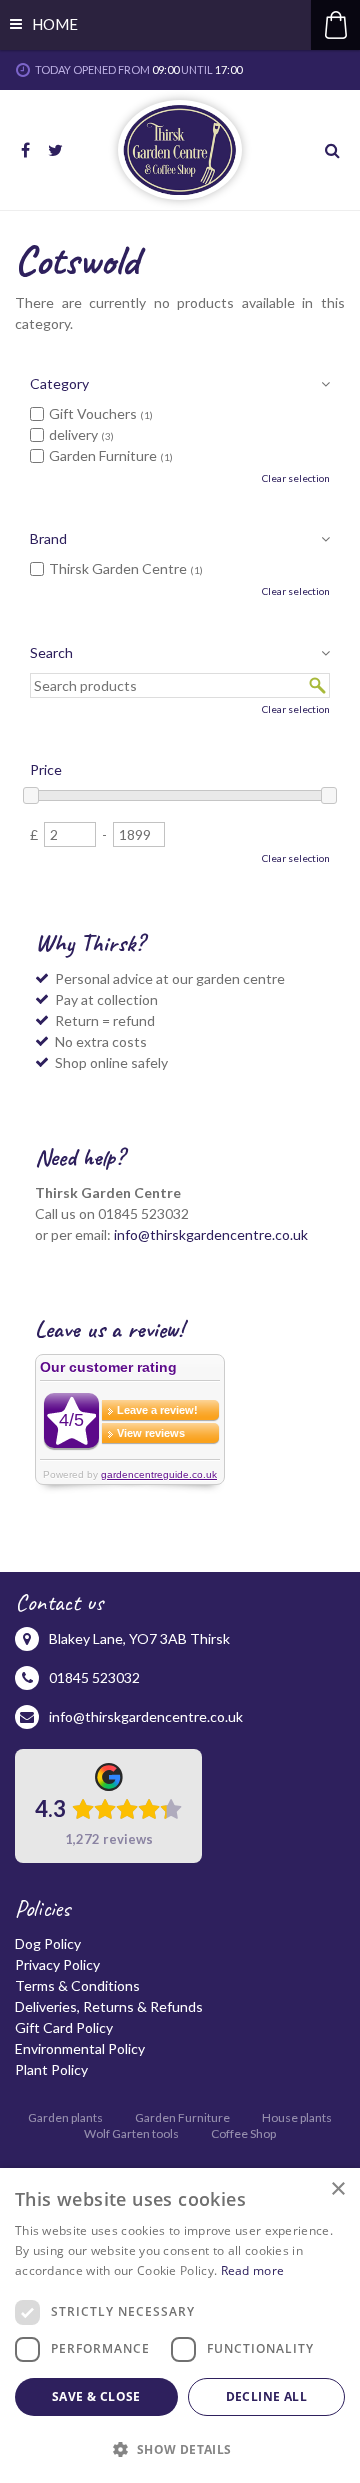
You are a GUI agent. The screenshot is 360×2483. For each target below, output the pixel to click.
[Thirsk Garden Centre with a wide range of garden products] (180, 150)
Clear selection (296, 478)
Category (59, 383)
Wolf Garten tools (131, 2133)
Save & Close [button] (96, 2396)
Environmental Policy (80, 2048)
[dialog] (180, 2325)
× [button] (337, 2189)
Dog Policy (48, 1943)
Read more (253, 2270)
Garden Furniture (182, 2117)
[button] (180, 2448)
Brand (48, 538)
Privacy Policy (57, 1964)
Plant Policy (51, 2069)
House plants (297, 2117)
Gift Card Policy (64, 2027)
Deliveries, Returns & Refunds (109, 2006)
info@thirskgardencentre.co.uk (211, 1234)
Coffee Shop (243, 2133)
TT (55, 150)
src (335, 150)
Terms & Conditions (77, 1985)
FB (25, 150)
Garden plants (65, 2117)
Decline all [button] (266, 2396)
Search (51, 652)
